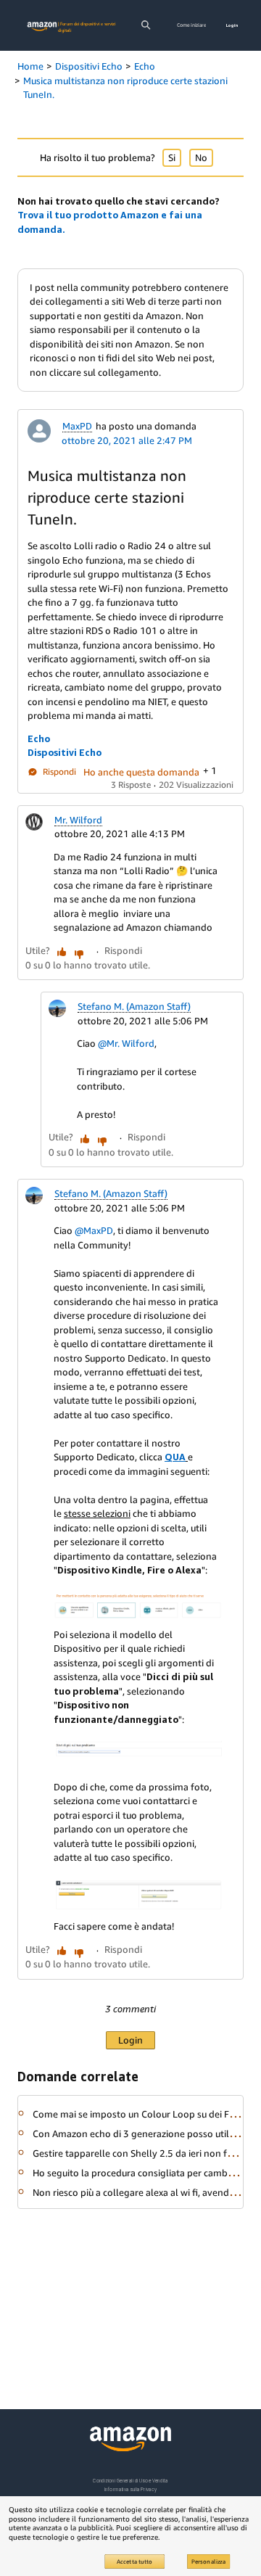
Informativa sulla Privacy (130, 2489)
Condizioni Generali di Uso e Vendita (130, 2481)
